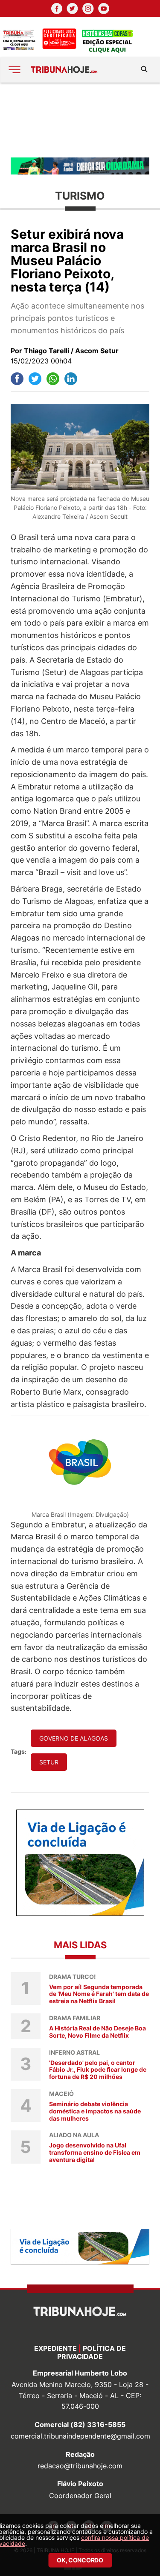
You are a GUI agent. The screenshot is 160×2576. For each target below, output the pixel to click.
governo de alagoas (74, 1738)
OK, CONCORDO (80, 2560)
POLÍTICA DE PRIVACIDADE (92, 2352)
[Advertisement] (80, 119)
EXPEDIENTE (55, 2348)
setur (49, 1762)
